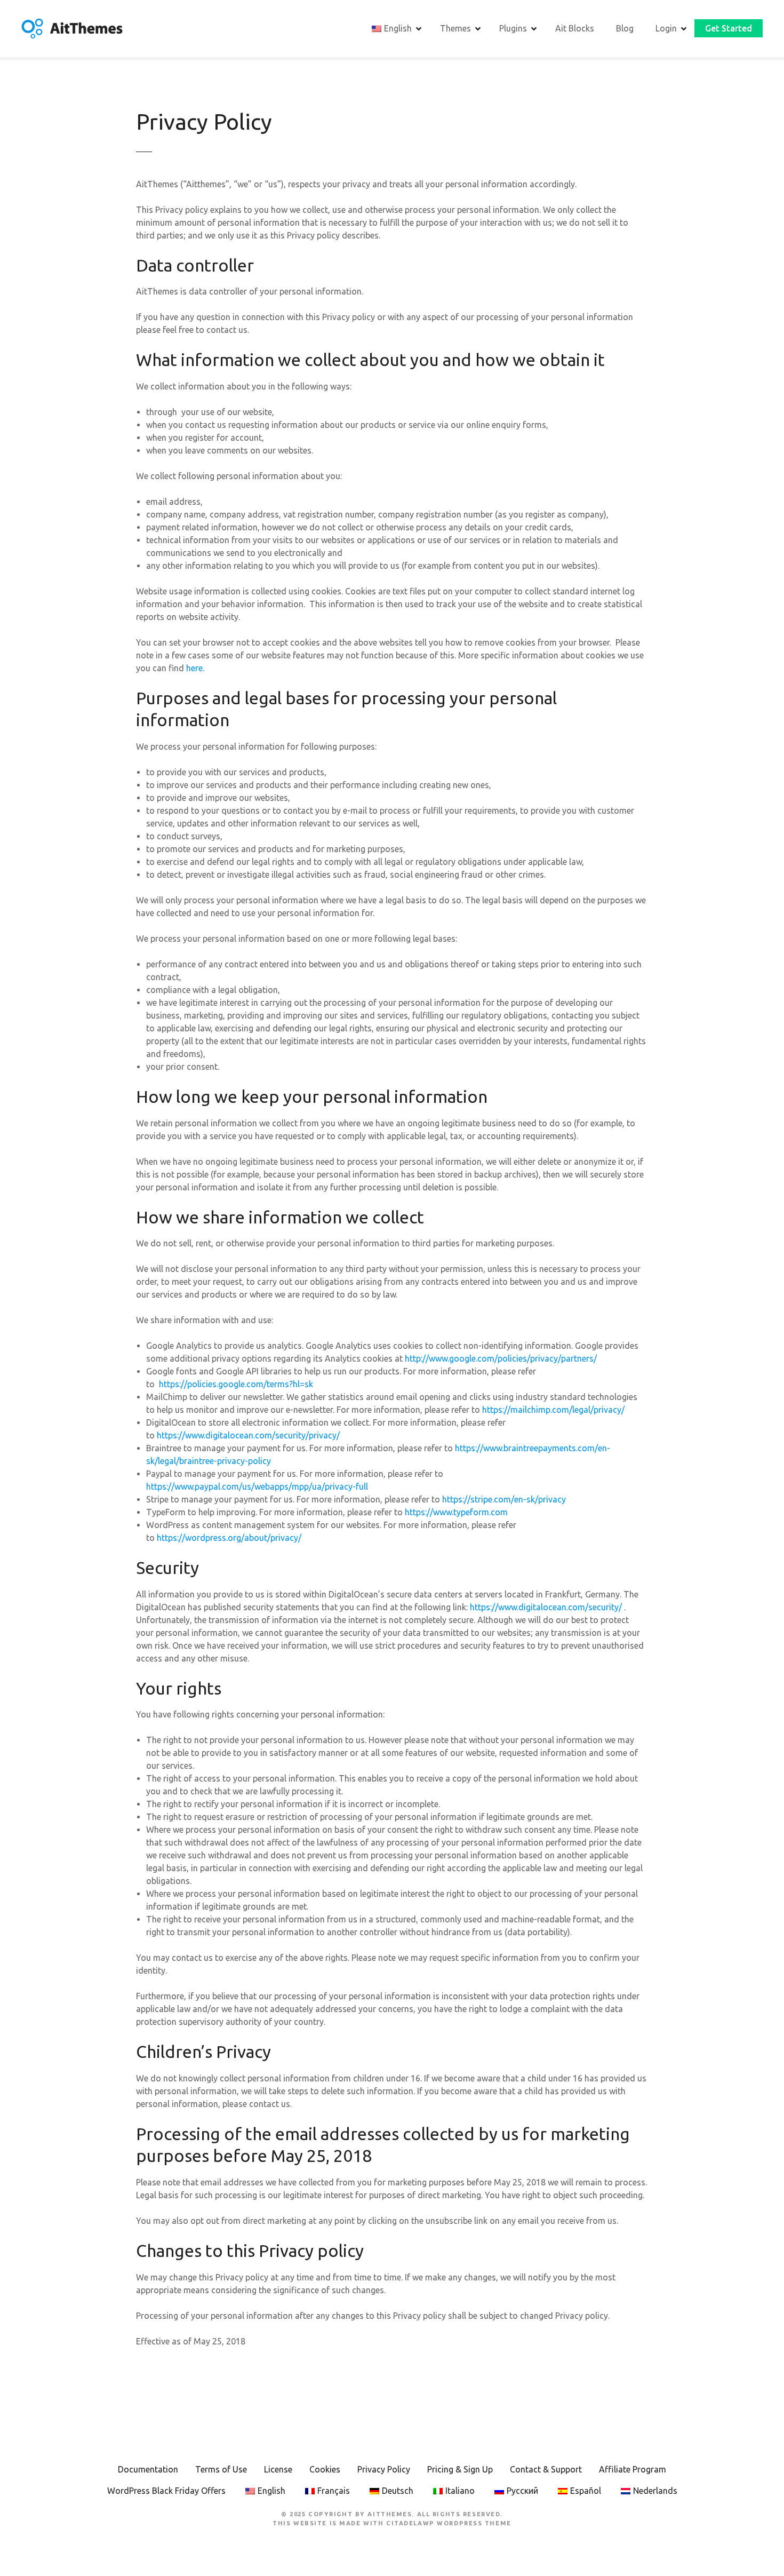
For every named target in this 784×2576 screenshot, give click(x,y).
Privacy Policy (384, 2469)
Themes (455, 28)
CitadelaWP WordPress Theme (449, 2523)
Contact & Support (546, 2469)
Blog (625, 28)
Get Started (729, 28)
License (278, 2469)
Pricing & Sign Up (460, 2469)
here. (194, 668)
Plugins (513, 28)
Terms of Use (221, 2469)
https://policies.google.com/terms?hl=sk (236, 1384)
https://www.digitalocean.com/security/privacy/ (248, 1435)
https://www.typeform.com (457, 1512)
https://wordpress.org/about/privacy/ (229, 1538)
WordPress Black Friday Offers (166, 2491)
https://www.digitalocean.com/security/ (546, 1607)
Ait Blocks (575, 28)
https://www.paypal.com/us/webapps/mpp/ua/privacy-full (257, 1486)
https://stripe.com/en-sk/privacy (504, 1499)
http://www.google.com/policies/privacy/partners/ (501, 1358)
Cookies (325, 2469)
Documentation (148, 2469)
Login (666, 28)
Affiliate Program (633, 2469)
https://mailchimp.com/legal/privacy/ (553, 1410)
